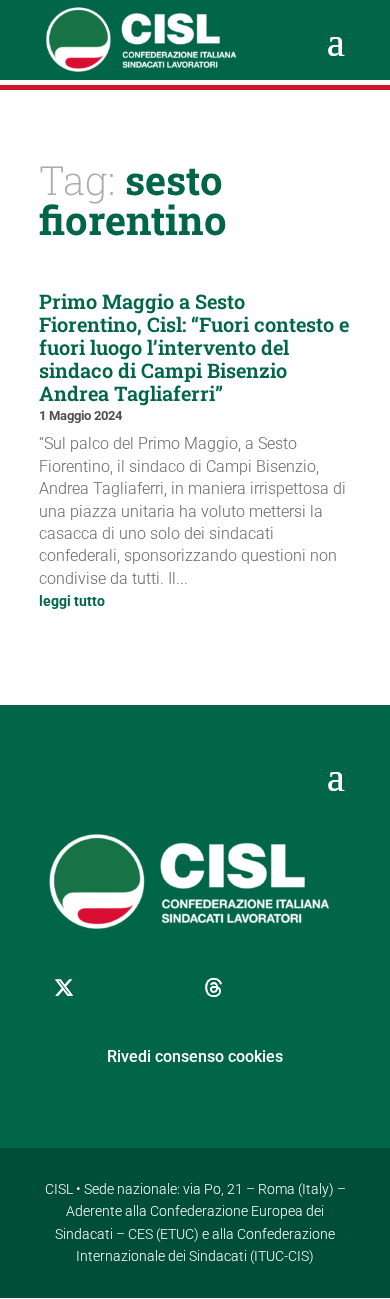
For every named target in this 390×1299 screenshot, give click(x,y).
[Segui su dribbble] (214, 988)
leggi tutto (72, 601)
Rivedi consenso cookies (195, 1056)
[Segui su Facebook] (114, 988)
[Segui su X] (64, 988)
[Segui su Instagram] (164, 988)
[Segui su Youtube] (264, 988)
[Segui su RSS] (314, 988)
